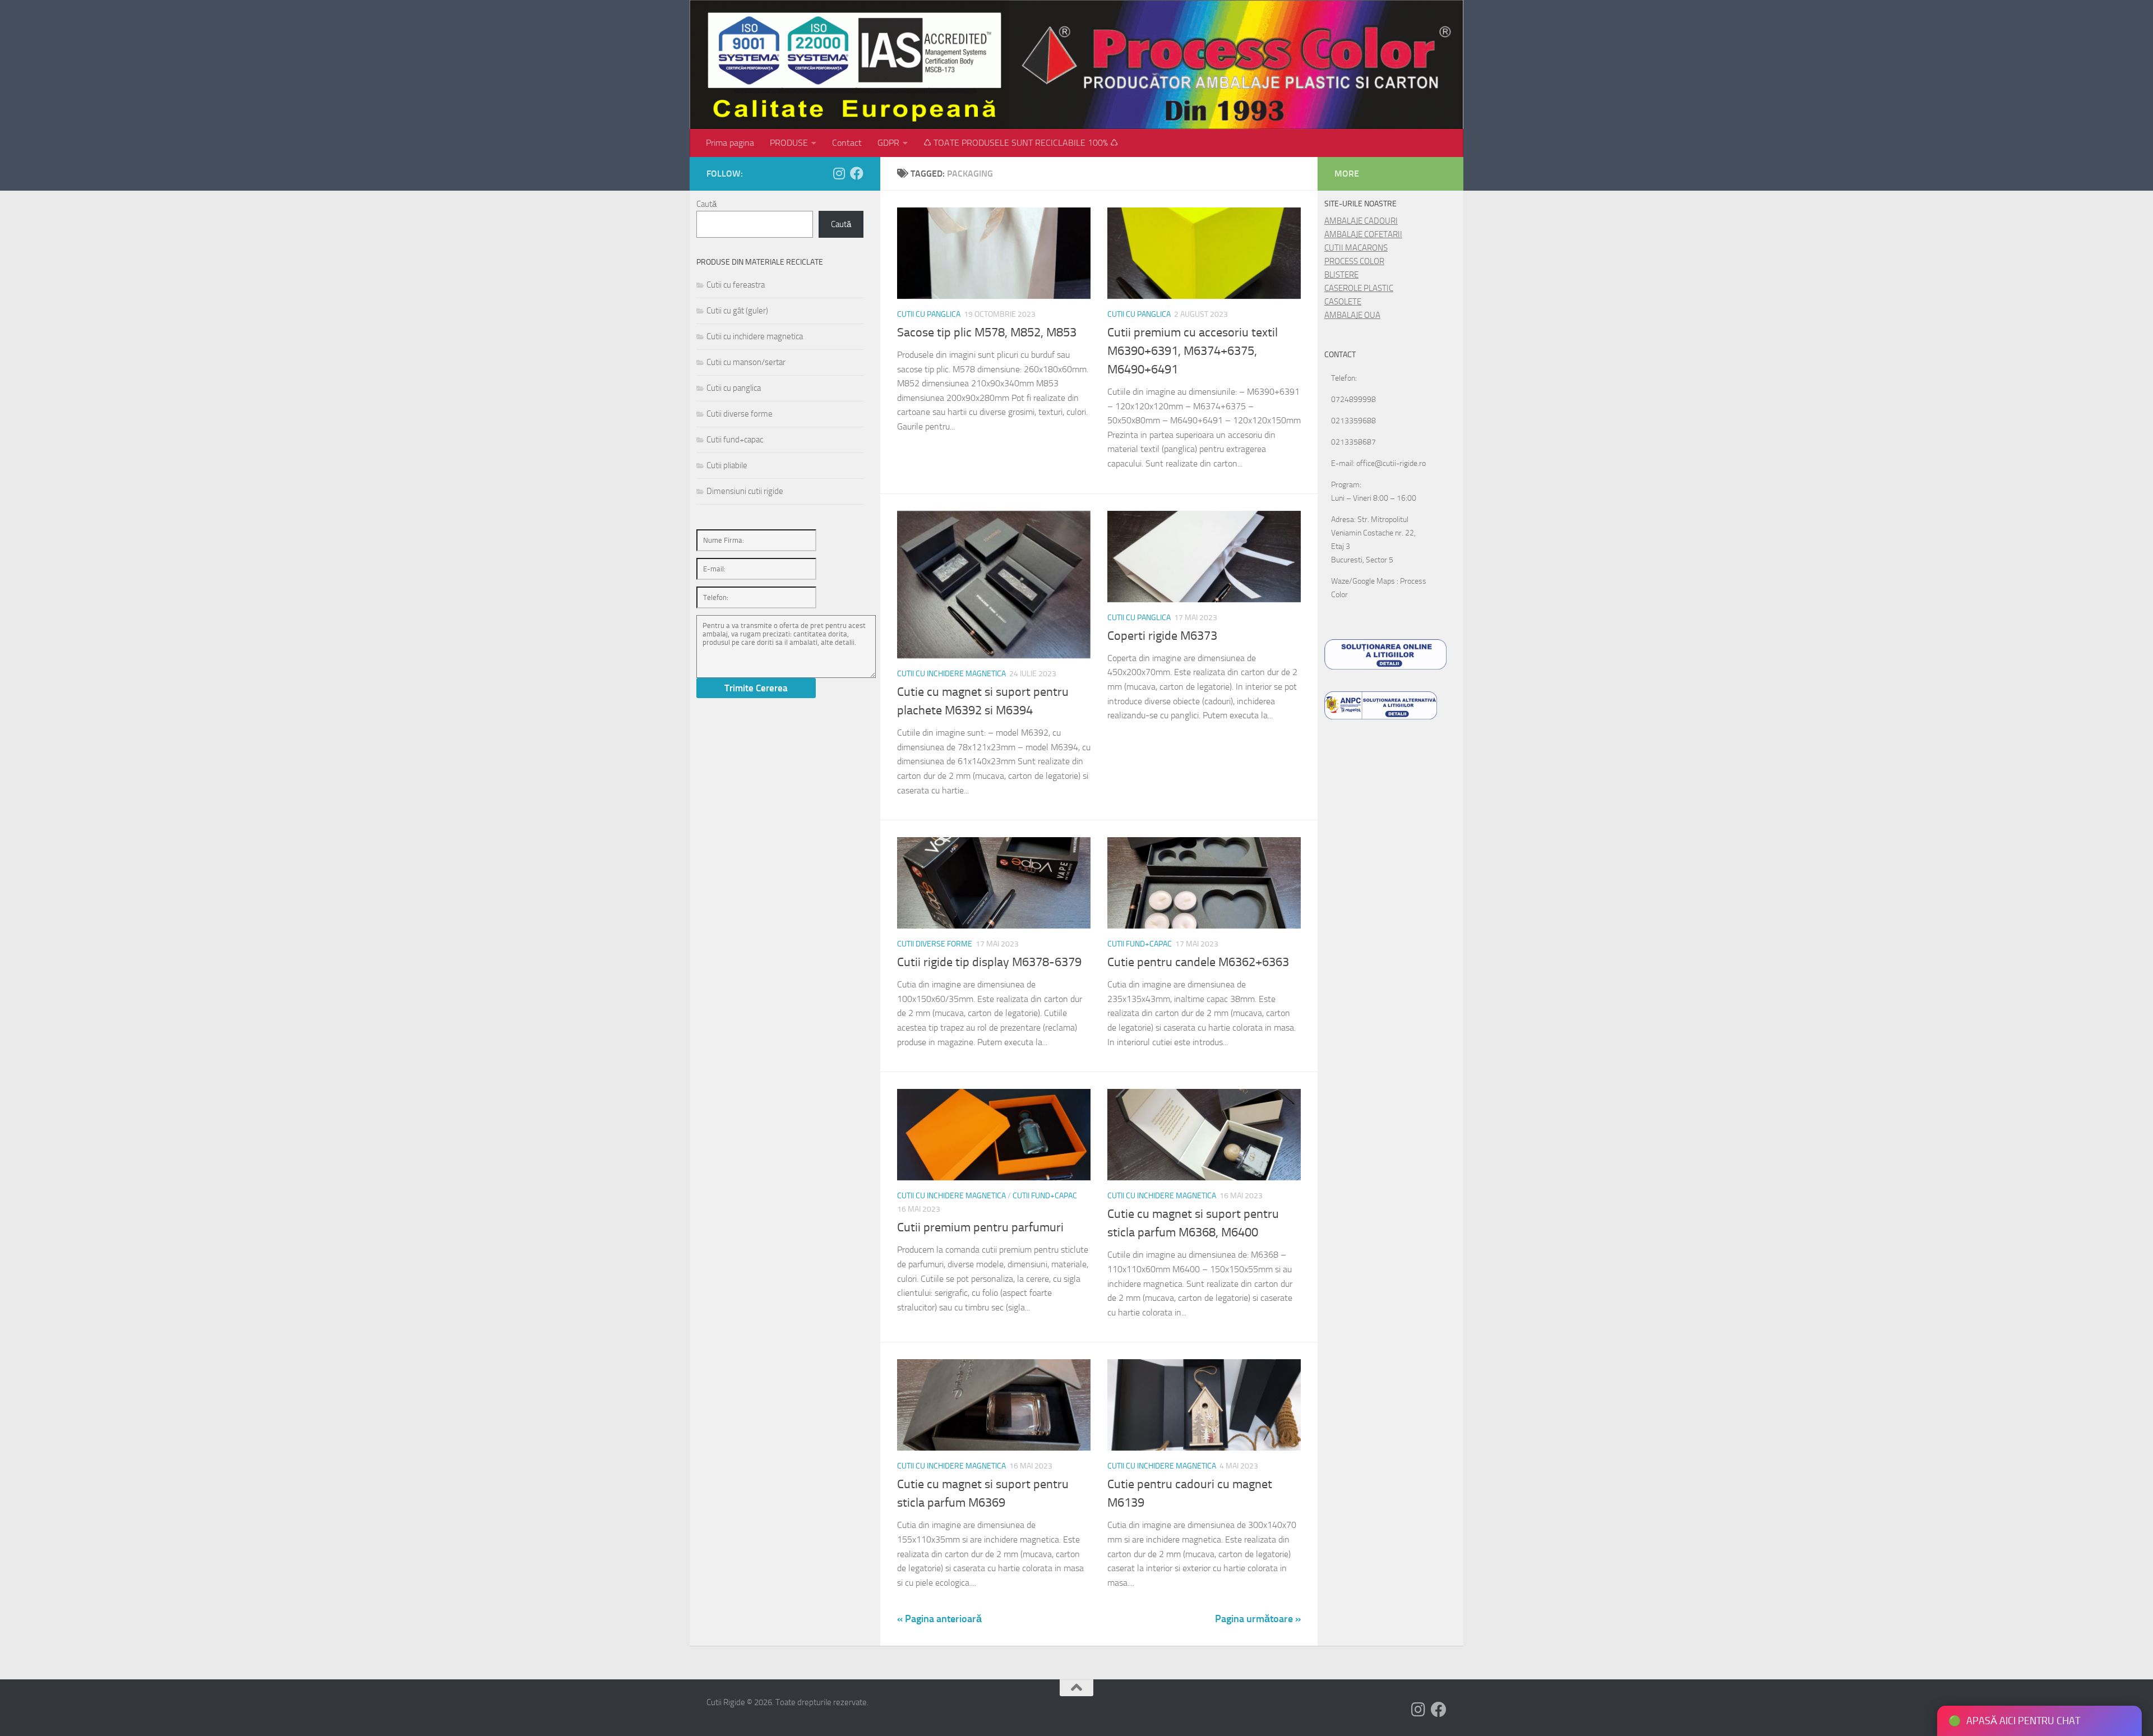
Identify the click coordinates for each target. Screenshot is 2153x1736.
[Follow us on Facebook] (857, 173)
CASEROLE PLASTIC (1359, 288)
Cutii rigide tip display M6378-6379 (989, 962)
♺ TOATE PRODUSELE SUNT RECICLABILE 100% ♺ (1021, 143)
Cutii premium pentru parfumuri (980, 1227)
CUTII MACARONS (1356, 248)
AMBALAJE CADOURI (1361, 221)
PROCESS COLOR (1354, 261)
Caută (706, 204)
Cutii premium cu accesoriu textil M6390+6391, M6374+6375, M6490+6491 (1193, 351)
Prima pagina (730, 143)
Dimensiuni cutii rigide (745, 491)
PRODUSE (789, 143)
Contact (847, 143)
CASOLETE (1343, 302)
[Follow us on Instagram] (839, 173)
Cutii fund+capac (1140, 944)
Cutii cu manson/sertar (746, 362)
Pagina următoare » (1258, 1619)
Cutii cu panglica (929, 314)
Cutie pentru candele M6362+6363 (1198, 962)
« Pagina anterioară (939, 1619)
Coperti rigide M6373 (1162, 636)
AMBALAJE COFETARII (1363, 234)
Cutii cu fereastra (736, 285)
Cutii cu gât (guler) (737, 311)
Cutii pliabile (727, 465)
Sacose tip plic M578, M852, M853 (987, 333)
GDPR (888, 143)
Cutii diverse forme (935, 944)
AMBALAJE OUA (1352, 315)
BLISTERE (1341, 275)
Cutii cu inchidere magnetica (951, 674)
